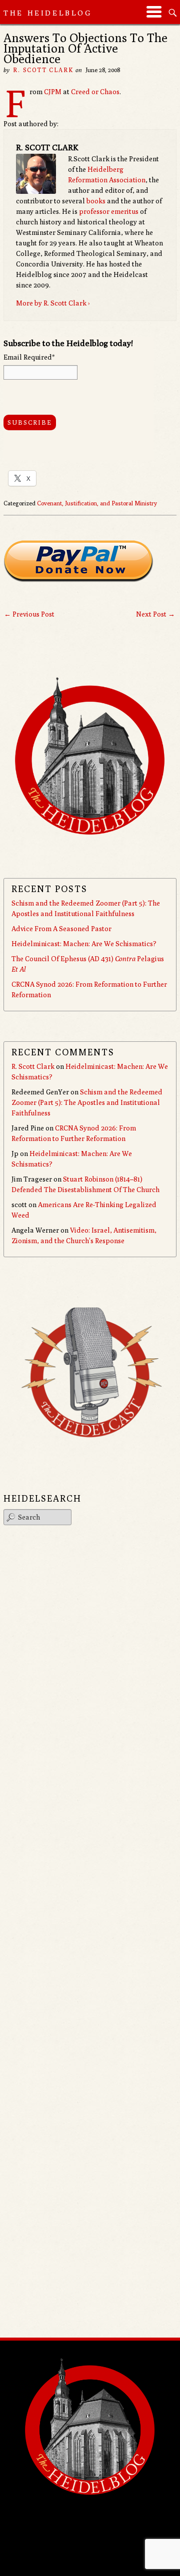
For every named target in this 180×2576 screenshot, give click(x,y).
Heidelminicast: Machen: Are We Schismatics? (84, 944)
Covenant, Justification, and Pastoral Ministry (97, 503)
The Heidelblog (48, 13)
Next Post (155, 614)
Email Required (29, 357)
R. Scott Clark (43, 70)
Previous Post (29, 614)
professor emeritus (109, 211)
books (96, 201)
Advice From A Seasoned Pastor (61, 929)
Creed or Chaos (95, 92)
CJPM (53, 92)
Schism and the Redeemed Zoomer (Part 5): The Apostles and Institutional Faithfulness (87, 1102)
